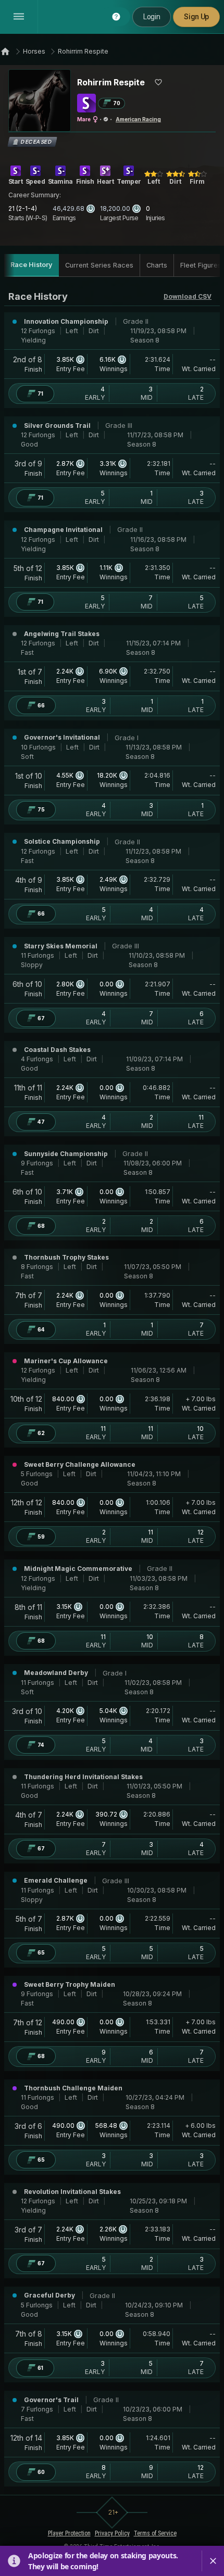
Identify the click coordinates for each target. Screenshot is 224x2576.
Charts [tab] (157, 265)
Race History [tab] (32, 265)
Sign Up (196, 17)
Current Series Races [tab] (99, 265)
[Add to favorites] (158, 82)
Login (152, 17)
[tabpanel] (112, 1388)
